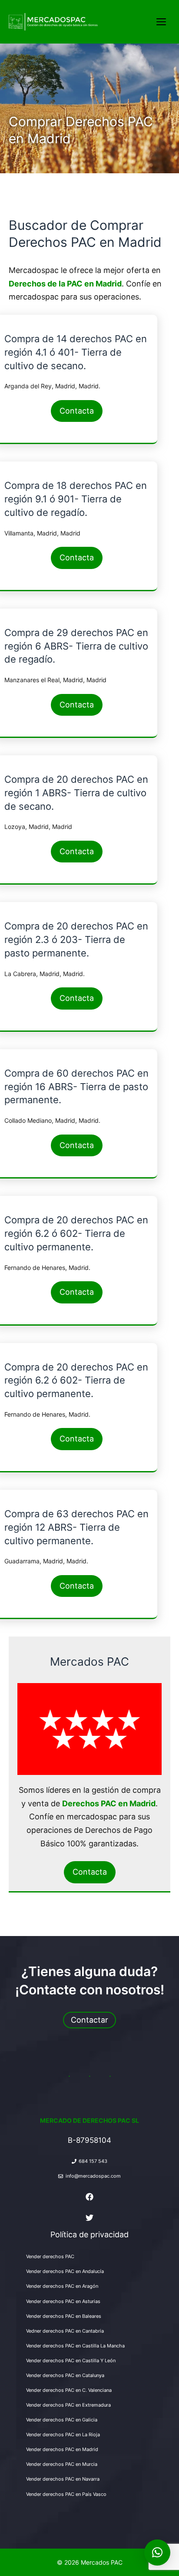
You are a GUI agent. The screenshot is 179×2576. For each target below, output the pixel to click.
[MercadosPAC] (60, 22)
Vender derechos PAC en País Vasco (66, 2494)
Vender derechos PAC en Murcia (62, 2464)
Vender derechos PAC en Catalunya (65, 2375)
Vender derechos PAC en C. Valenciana (69, 2390)
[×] (157, 2552)
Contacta (77, 411)
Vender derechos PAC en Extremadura (68, 2405)
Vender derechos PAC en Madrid (62, 2449)
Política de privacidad (89, 2234)
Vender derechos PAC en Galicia (62, 2420)
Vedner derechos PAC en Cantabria (65, 2331)
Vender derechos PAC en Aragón (62, 2286)
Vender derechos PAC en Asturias (63, 2301)
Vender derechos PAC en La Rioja (63, 2435)
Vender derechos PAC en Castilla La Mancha (75, 2346)
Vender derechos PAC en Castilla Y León (71, 2360)
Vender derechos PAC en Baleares (64, 2316)
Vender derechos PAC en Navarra (63, 2479)
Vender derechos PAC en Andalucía (65, 2271)
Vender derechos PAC (50, 2256)
